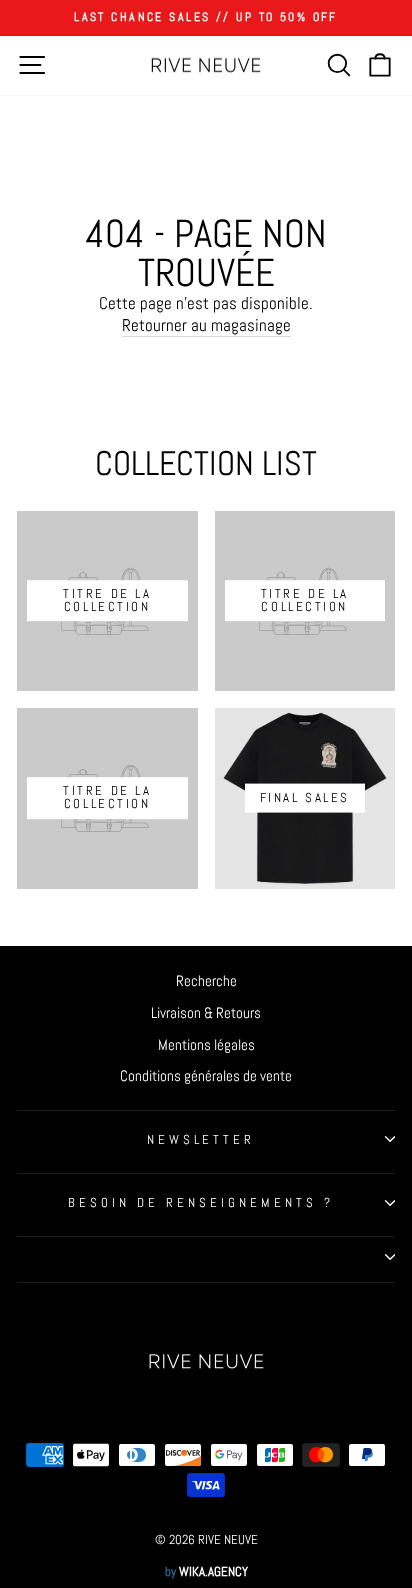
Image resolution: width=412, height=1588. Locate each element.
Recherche (206, 981)
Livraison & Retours (206, 1013)
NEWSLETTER (201, 1139)
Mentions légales (206, 1045)
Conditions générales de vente (206, 1076)
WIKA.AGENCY (213, 1572)
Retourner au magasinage (206, 325)
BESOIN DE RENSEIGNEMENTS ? (200, 1202)
